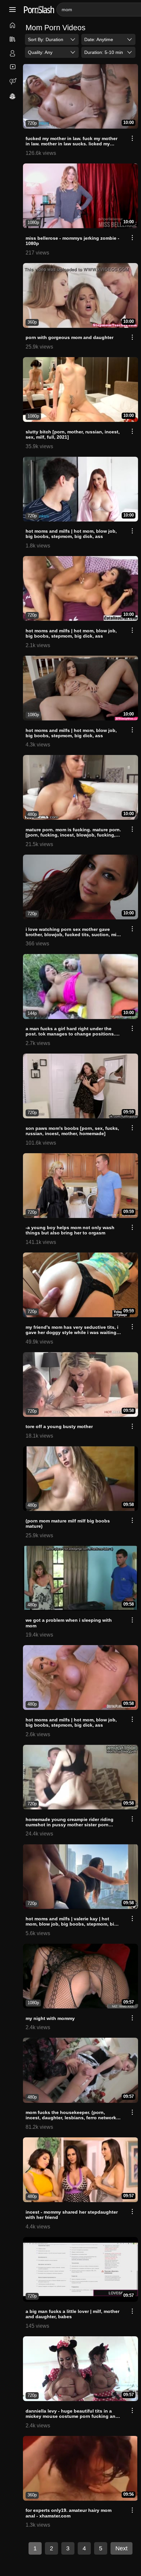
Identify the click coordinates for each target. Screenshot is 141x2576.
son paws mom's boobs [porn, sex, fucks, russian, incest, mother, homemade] (72, 1131)
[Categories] (13, 40)
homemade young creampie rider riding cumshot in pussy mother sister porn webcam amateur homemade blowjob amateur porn (70, 1827)
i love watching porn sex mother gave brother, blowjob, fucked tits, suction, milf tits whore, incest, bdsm (72, 935)
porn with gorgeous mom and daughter (70, 337)
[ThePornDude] (13, 97)
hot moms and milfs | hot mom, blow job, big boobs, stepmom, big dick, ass (71, 534)
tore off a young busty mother (59, 1426)
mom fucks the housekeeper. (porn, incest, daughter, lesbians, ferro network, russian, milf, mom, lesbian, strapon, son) (72, 2118)
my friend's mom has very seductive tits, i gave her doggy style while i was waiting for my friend (72, 1332)
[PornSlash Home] (39, 10)
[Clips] (13, 67)
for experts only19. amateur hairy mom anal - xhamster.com (69, 2513)
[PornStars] (13, 54)
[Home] (13, 26)
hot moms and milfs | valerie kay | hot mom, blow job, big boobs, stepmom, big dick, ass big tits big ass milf (71, 1924)
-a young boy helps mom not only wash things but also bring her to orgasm (70, 1230)
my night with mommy (50, 2018)
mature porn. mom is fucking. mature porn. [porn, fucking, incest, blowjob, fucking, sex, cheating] (73, 835)
